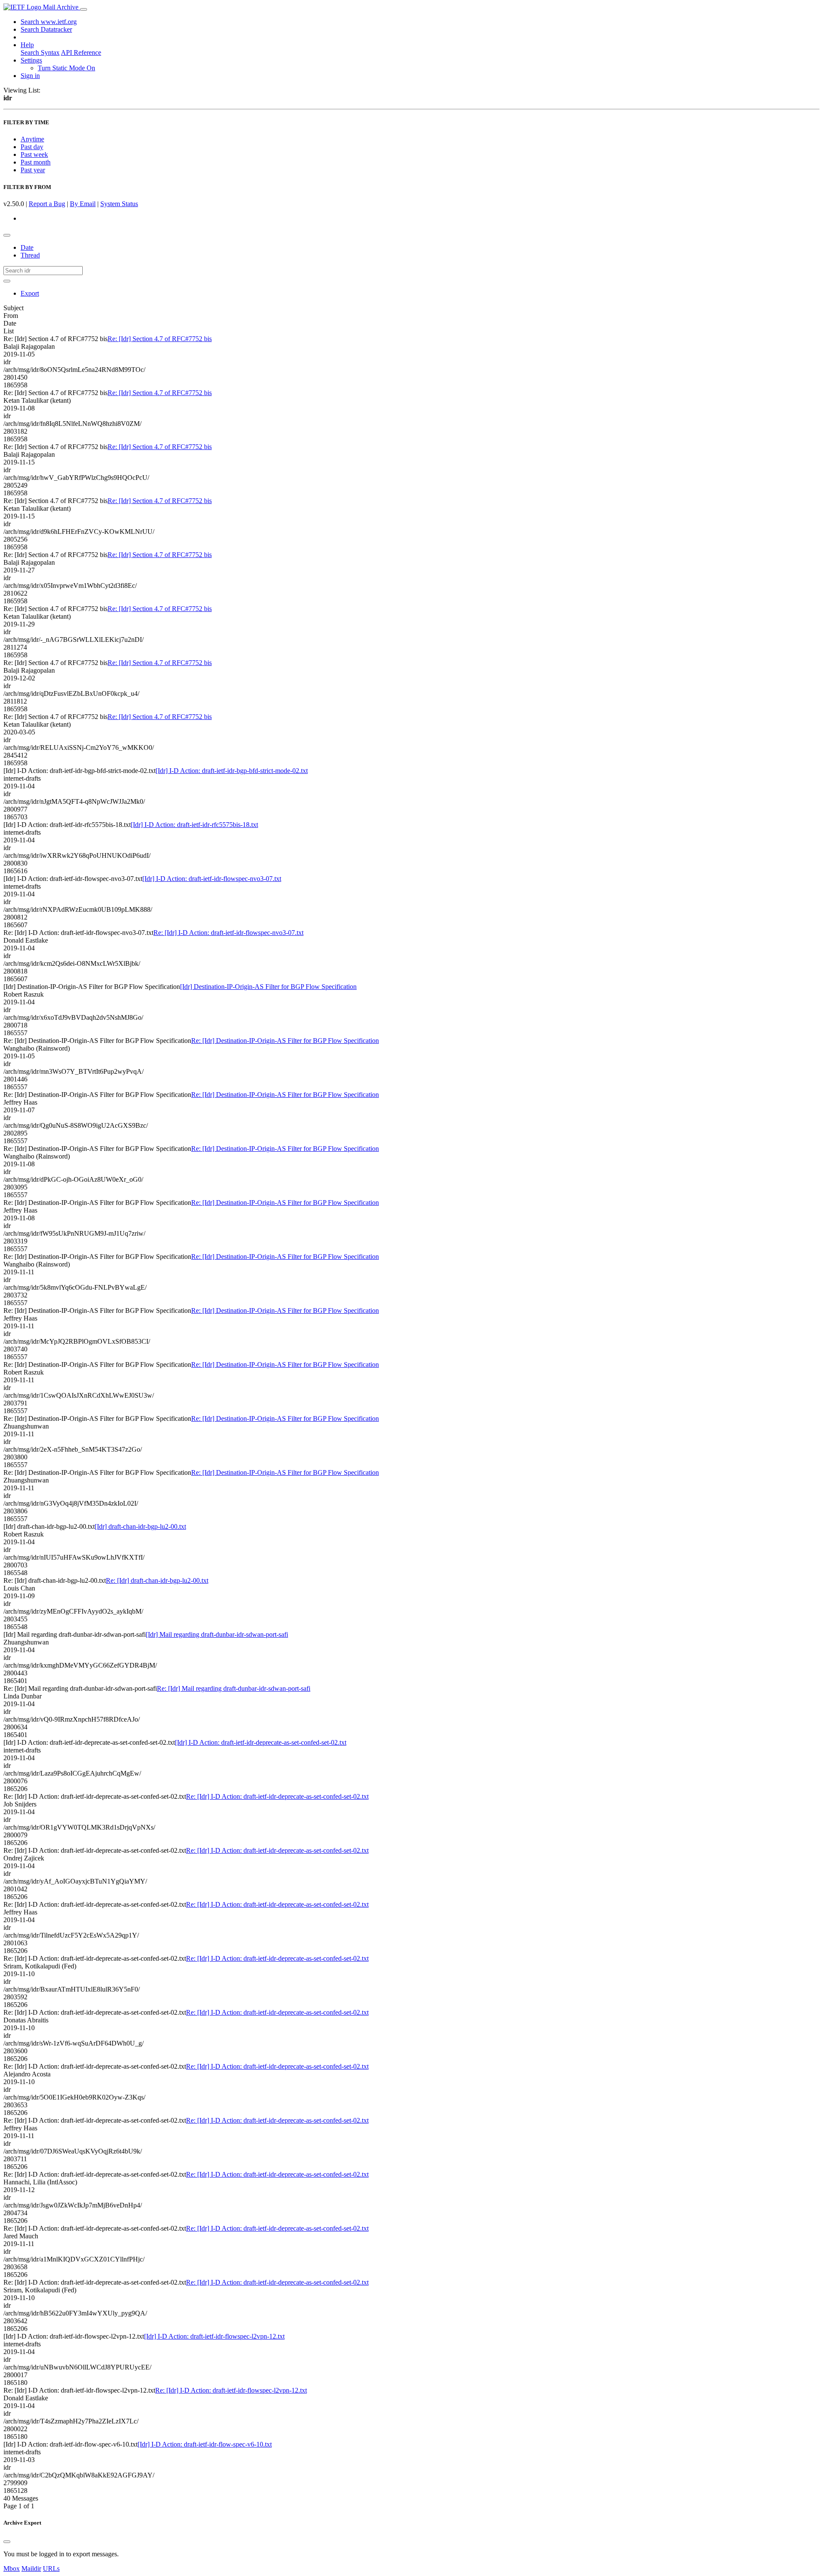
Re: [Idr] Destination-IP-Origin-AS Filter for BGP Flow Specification (285, 1041)
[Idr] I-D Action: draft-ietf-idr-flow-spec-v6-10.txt (205, 2444)
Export (30, 293)
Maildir (31, 2569)
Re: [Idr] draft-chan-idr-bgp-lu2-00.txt (157, 1580)
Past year (33, 170)
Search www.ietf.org (49, 22)
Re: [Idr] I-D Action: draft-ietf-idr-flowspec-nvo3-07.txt (228, 933)
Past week (34, 154)
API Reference (81, 52)
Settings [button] (31, 60)
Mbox (12, 2569)
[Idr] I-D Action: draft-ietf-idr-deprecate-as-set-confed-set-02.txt (261, 1742)
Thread (30, 255)
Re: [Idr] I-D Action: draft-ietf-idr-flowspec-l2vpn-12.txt (231, 2390)
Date (27, 247)
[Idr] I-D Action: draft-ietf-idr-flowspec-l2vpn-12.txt (214, 2336)
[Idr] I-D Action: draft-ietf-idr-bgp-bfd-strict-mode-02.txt (232, 771)
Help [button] (27, 45)
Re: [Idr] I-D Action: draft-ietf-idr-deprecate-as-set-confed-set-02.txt (277, 1796)
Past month (36, 162)
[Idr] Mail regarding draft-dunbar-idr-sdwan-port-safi (217, 1634)
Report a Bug (47, 204)
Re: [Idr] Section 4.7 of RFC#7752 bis (160, 339)
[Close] (7, 2542)
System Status (119, 204)
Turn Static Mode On (66, 68)
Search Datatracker (46, 29)
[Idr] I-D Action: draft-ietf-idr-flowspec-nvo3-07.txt (212, 879)
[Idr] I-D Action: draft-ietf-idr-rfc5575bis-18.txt (194, 825)
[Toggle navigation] (84, 9)
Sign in (30, 76)
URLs (51, 2569)
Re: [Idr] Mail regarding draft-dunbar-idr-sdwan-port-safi (234, 1688)
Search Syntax (40, 52)
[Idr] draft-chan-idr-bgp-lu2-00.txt (140, 1526)
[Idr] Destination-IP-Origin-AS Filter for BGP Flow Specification (268, 987)
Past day (32, 147)
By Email (83, 204)
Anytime (32, 139)
